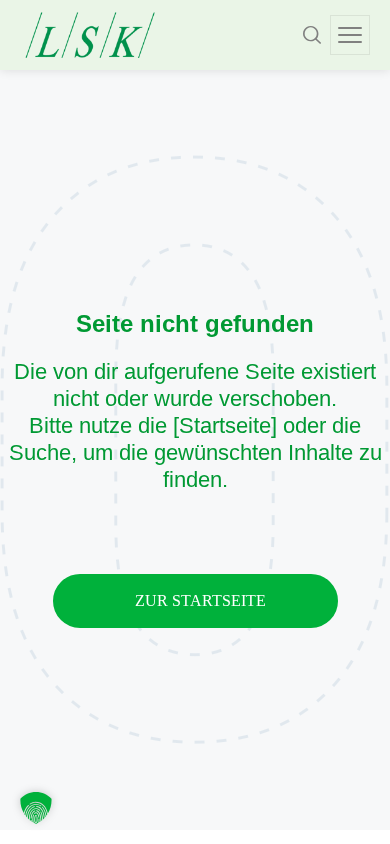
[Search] (312, 35)
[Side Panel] (350, 35)
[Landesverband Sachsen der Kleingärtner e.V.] (90, 35)
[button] (36, 808)
